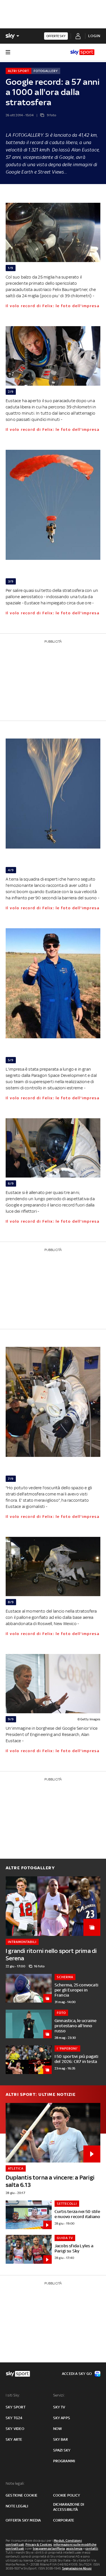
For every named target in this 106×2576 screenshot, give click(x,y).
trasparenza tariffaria (49, 2548)
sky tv (59, 2407)
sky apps (62, 2418)
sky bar (60, 2439)
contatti (92, 2548)
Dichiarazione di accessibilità (69, 2507)
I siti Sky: (13, 2395)
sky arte (14, 2439)
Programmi (64, 2461)
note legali (17, 2506)
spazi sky (62, 2450)
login (94, 36)
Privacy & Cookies (39, 2545)
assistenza (74, 2548)
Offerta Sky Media (23, 2520)
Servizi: (59, 2395)
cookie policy (67, 2495)
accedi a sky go (77, 2374)
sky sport (16, 2407)
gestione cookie (21, 2495)
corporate (64, 2520)
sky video (15, 2429)
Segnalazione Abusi (77, 2568)
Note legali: (15, 2483)
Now (58, 2429)
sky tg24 (14, 2418)
